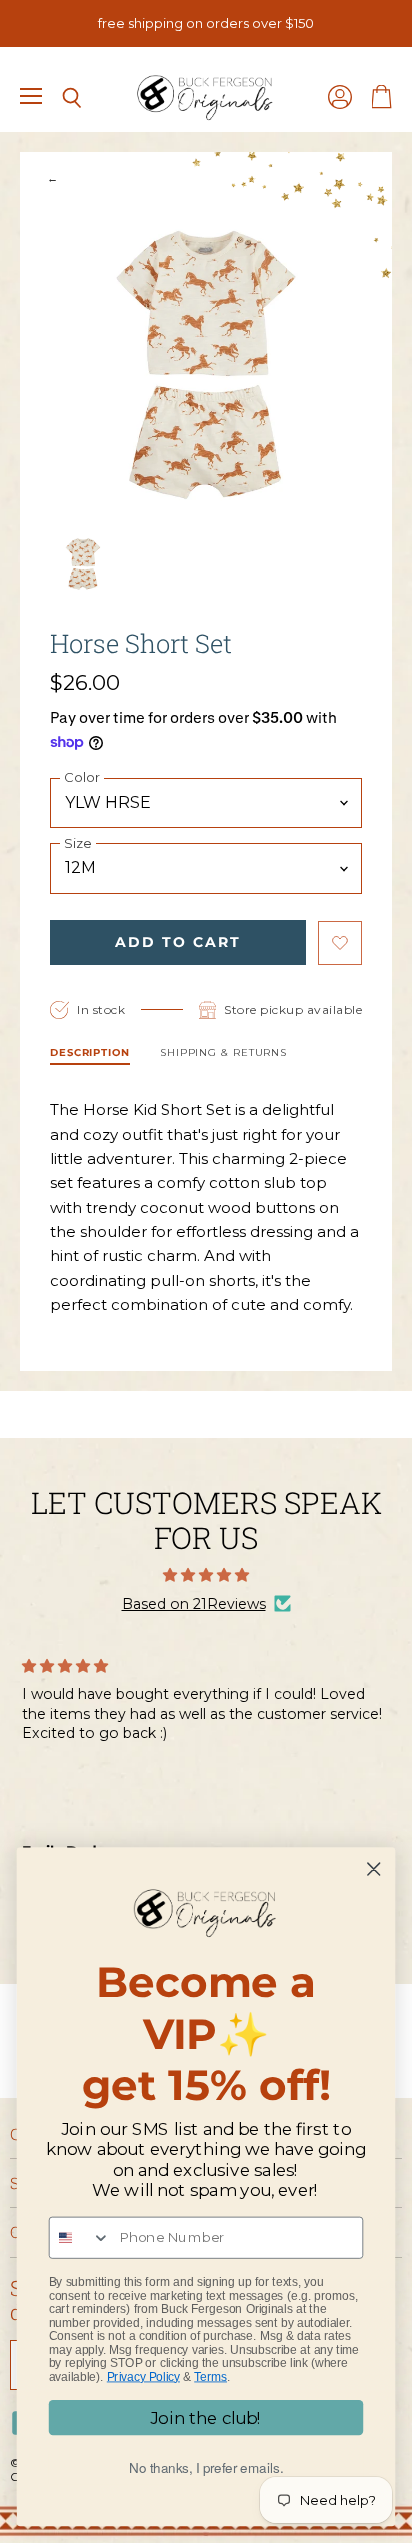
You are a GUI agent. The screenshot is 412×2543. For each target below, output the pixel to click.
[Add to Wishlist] (340, 943)
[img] (206, 1575)
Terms (210, 2376)
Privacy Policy (143, 2376)
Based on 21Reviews (194, 1604)
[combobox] (80, 2238)
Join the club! (206, 2418)
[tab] (90, 1055)
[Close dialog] (373, 1869)
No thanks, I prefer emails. (206, 2467)
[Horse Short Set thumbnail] (83, 564)
